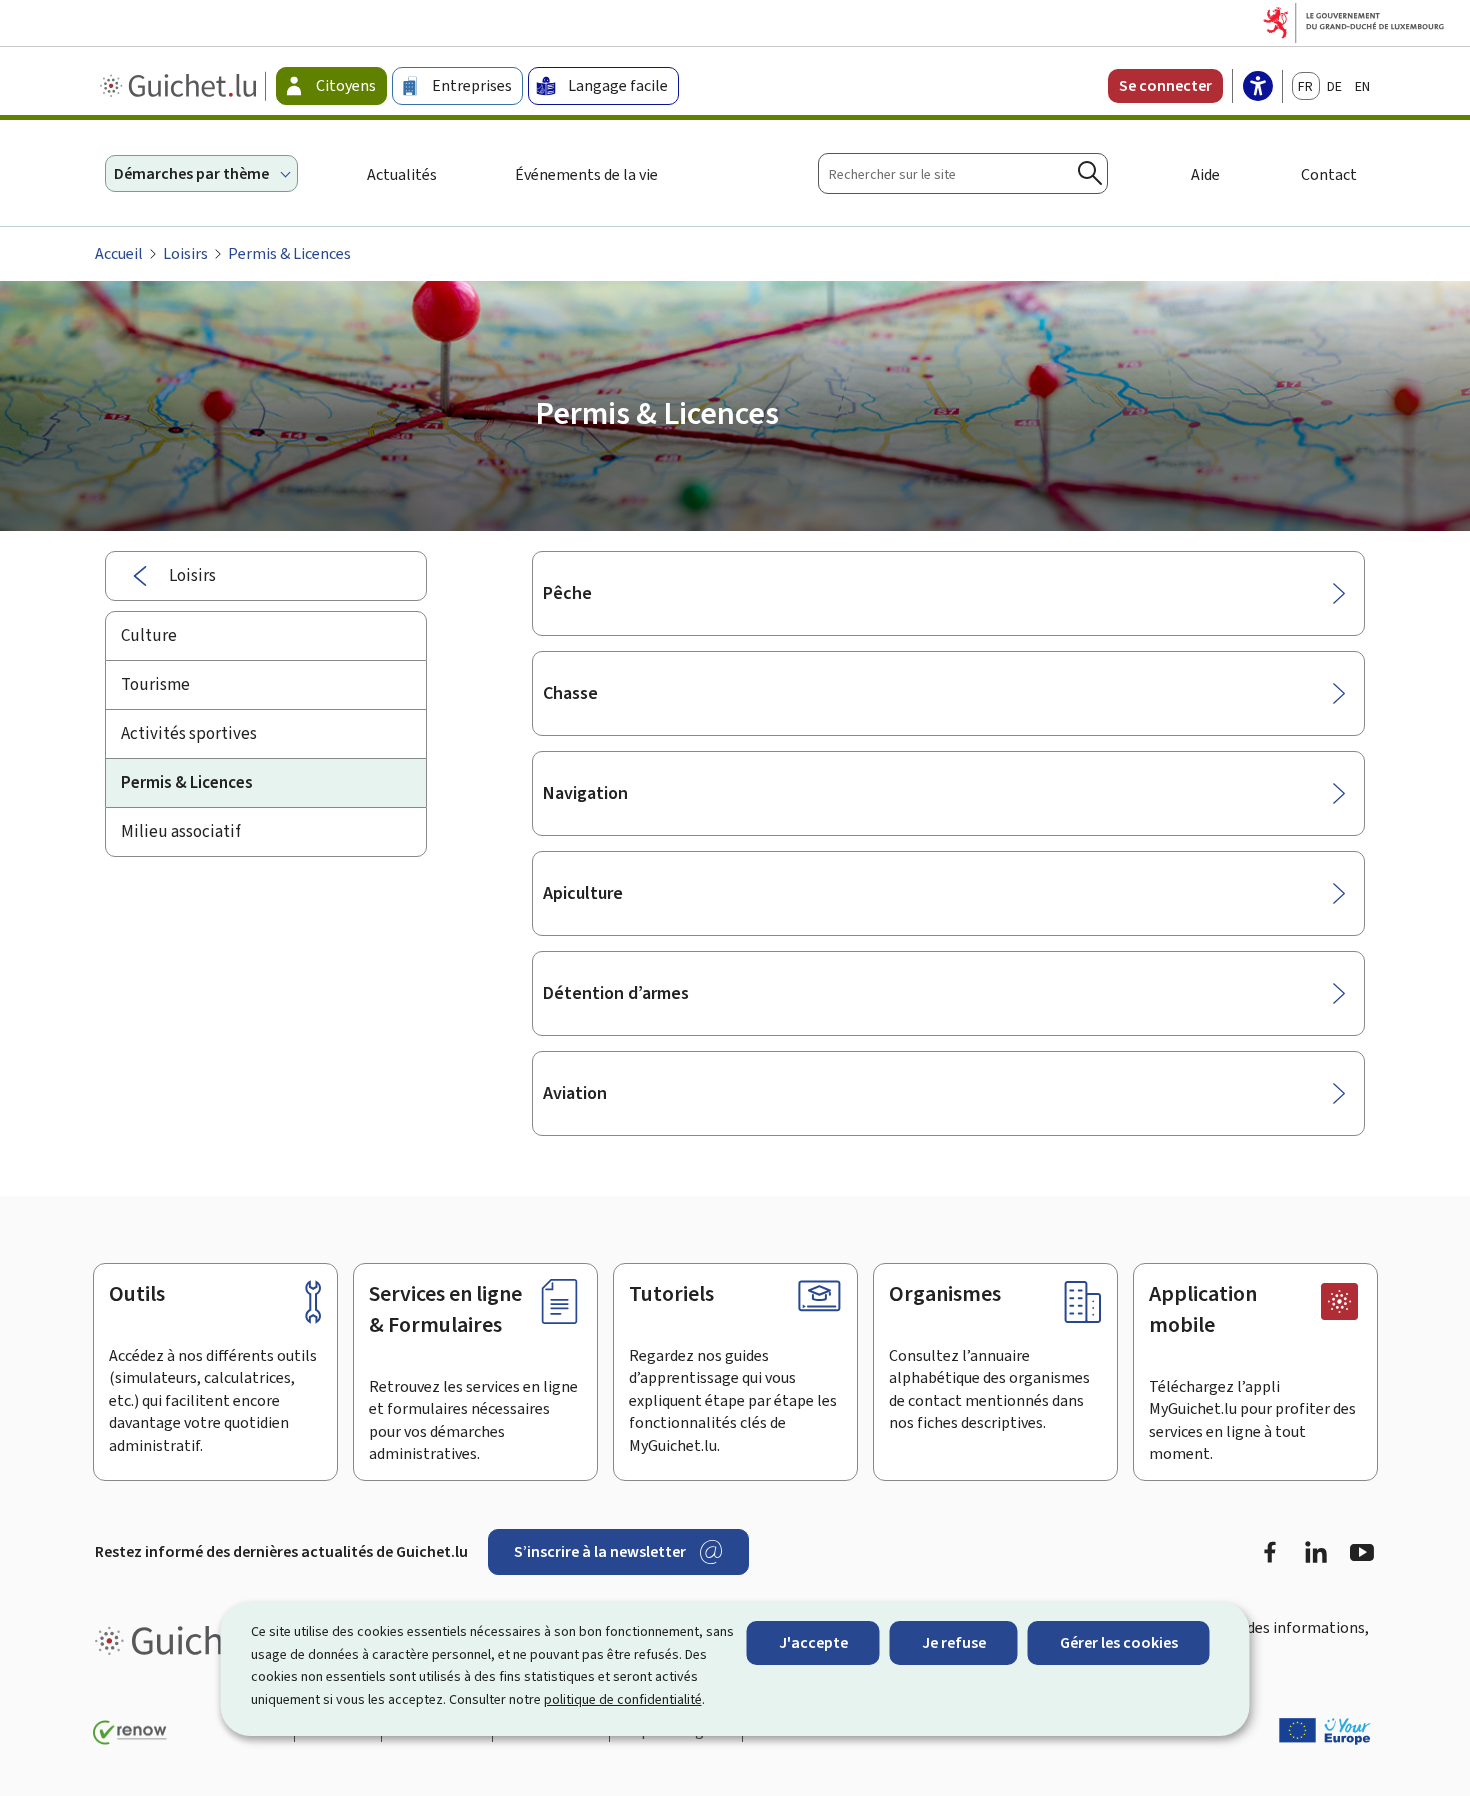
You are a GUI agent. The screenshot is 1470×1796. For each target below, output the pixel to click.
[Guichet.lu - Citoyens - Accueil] (180, 86)
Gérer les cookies (1119, 1642)
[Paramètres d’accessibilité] (1258, 88)
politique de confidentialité (623, 1699)
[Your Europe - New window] (1325, 1731)
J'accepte (813, 1642)
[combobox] (963, 173)
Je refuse (954, 1642)
